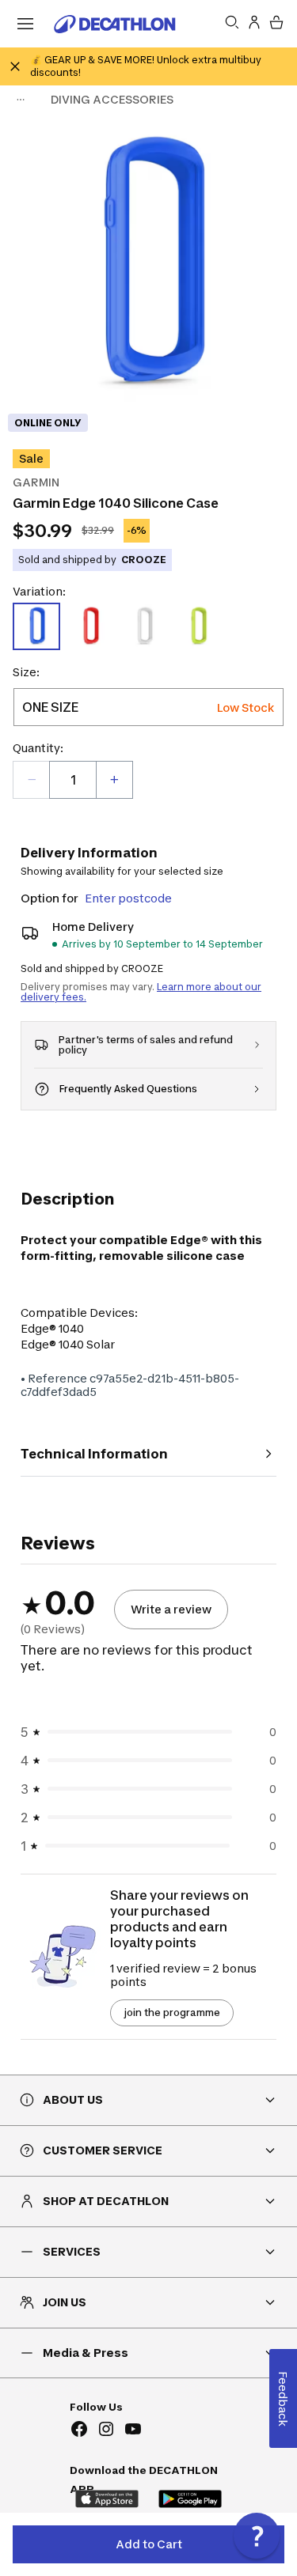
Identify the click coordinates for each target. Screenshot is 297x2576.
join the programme (172, 2012)
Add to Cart (149, 2544)
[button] (257, 2536)
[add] (114, 780)
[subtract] (32, 780)
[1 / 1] (148, 265)
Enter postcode (128, 898)
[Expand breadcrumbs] (21, 100)
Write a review (171, 1609)
